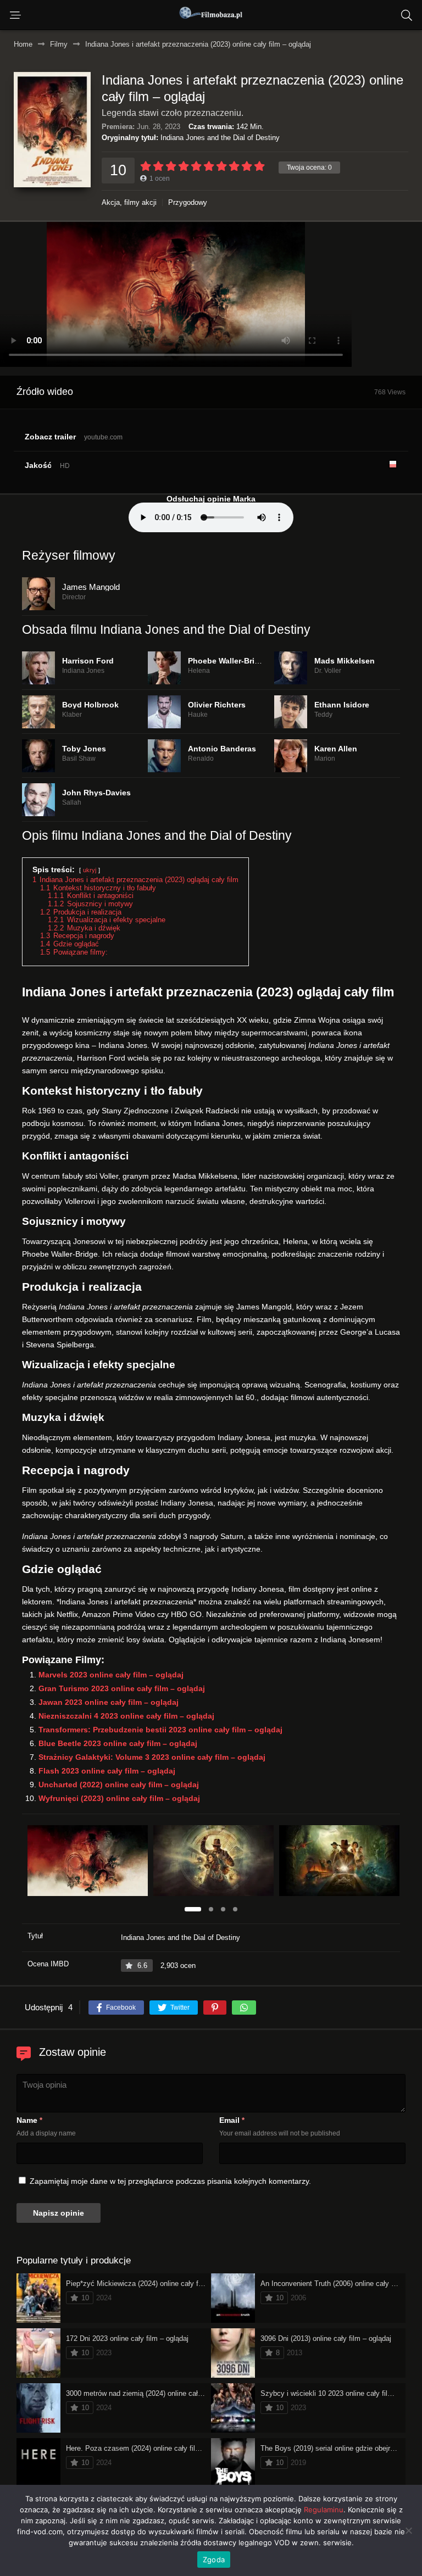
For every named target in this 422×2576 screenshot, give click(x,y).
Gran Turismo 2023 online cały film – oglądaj (122, 1688)
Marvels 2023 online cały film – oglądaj (111, 1675)
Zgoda (214, 2560)
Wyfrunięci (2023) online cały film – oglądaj (119, 1798)
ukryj (90, 870)
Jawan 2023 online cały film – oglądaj (109, 1702)
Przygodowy (188, 202)
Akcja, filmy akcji (129, 202)
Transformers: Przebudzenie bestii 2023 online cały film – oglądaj (160, 1730)
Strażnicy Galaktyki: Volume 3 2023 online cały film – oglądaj (152, 1757)
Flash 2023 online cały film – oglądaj (107, 1771)
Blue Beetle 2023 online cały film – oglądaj (118, 1743)
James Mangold (91, 587)
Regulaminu (324, 2510)
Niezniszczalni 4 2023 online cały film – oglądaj (126, 1716)
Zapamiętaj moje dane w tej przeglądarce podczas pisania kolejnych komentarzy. (170, 2181)
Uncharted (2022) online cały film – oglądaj (119, 1785)
